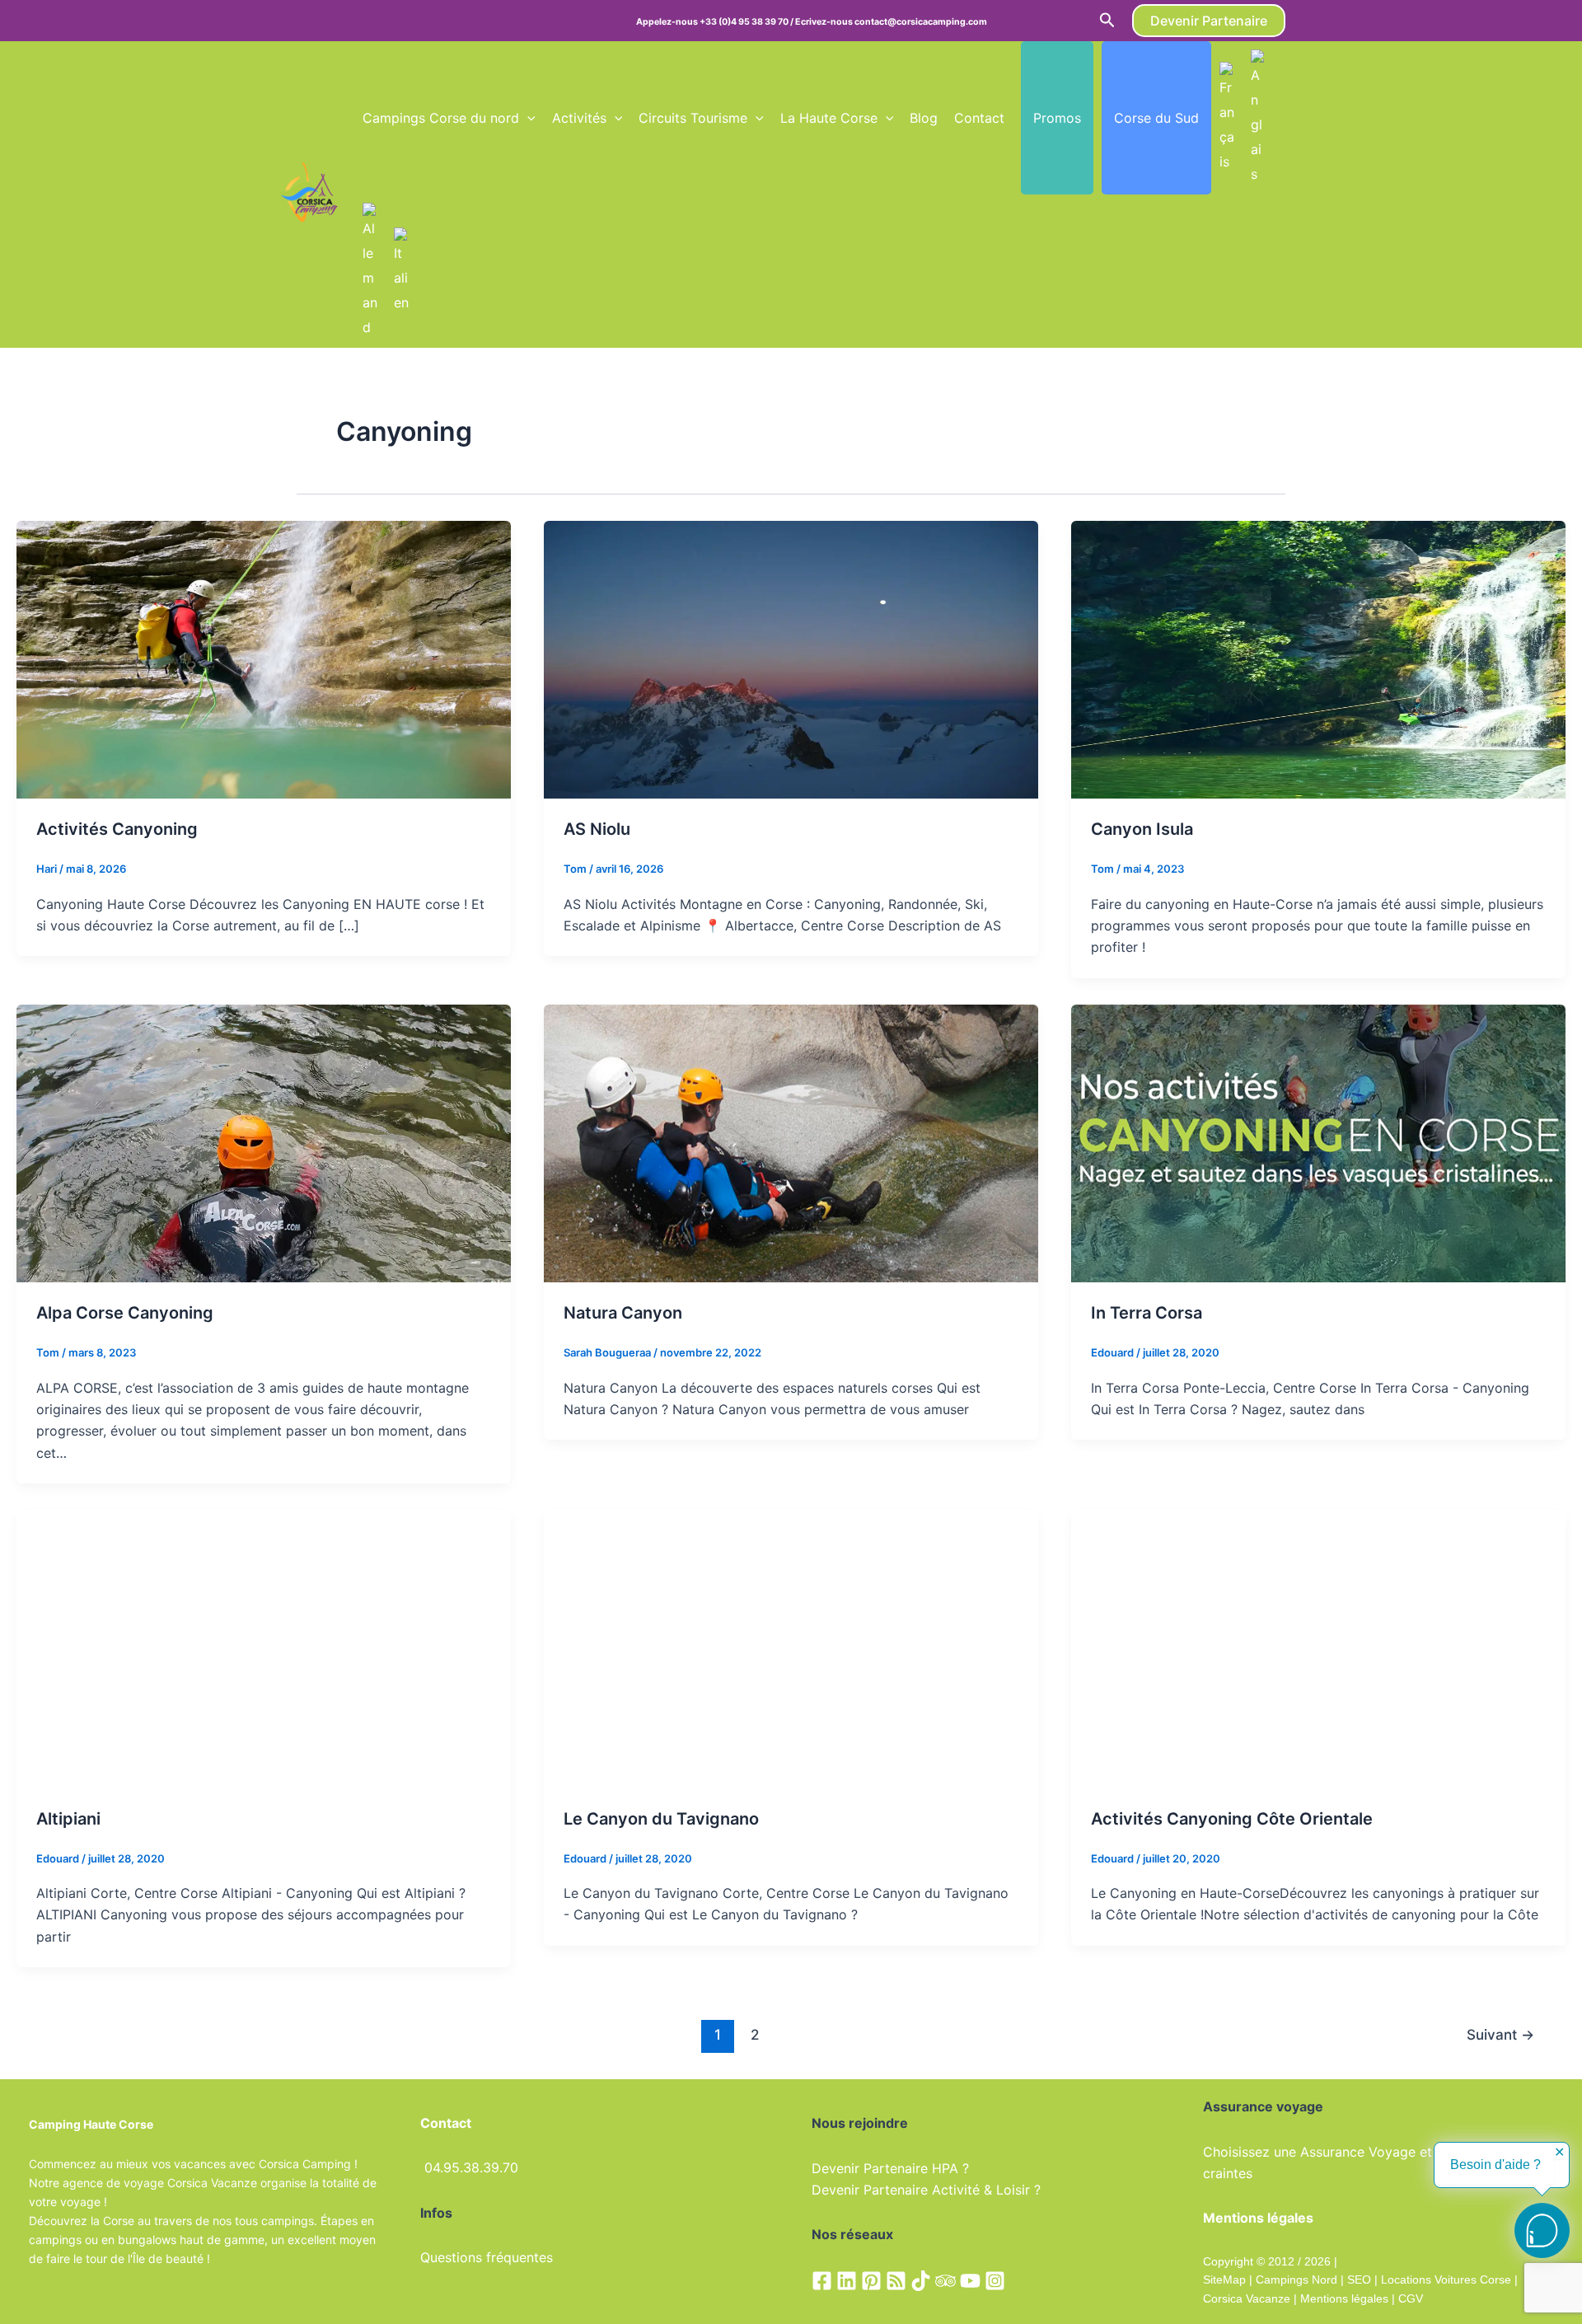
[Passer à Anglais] (1258, 118)
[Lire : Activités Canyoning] (264, 658)
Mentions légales (1344, 2298)
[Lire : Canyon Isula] (1318, 658)
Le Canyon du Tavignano (661, 1819)
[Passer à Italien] (401, 271)
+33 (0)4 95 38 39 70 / (747, 22)
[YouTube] (970, 2281)
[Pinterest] (871, 2281)
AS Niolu (597, 829)
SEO (1357, 2279)
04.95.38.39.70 (471, 2167)
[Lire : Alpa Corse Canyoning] (264, 1142)
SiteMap (1224, 2279)
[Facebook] (822, 2281)
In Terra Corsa (1147, 1313)
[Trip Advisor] (945, 2281)
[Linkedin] (847, 2281)
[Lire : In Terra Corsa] (1318, 1142)
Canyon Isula (1142, 829)
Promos (1057, 118)
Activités (579, 118)
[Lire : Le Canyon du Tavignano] (791, 1647)
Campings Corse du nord (441, 118)
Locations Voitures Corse (1446, 2279)
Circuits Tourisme (693, 118)
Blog (924, 118)
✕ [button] (1559, 2153)
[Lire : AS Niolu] (791, 658)
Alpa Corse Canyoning (125, 1313)
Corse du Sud (1156, 118)
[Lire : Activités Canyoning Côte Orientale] (1318, 1647)
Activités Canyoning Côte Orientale (1232, 1819)
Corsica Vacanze (1247, 2298)
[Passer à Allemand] (370, 271)
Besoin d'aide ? (1495, 2165)
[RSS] (896, 2281)
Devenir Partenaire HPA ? (890, 2168)
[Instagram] (995, 2281)
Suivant (1500, 2034)
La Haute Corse (829, 118)
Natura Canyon (623, 1313)
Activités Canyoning (117, 829)
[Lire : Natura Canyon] (791, 1142)
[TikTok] (921, 2281)
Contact (979, 118)
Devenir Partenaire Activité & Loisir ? (926, 2190)
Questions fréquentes (487, 2257)
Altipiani (68, 1819)
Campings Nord (1296, 2279)
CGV (1411, 2298)
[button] (1107, 21)
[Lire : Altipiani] (264, 1647)
